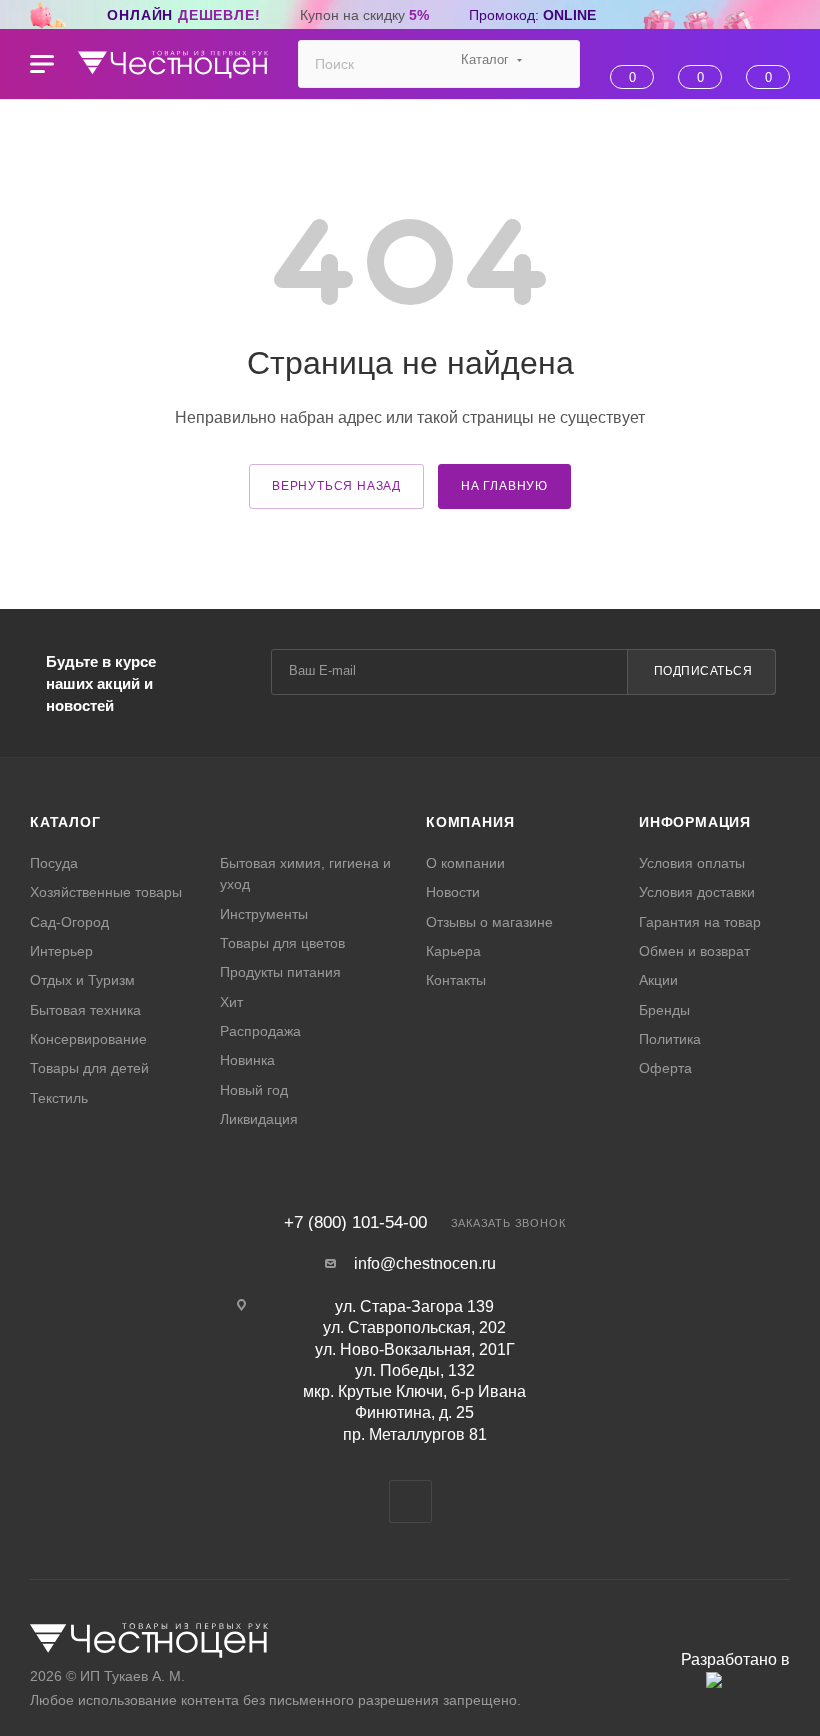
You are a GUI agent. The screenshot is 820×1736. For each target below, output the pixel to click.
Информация (695, 822)
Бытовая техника (85, 1010)
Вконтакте (410, 1501)
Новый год (254, 1090)
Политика (670, 1039)
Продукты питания (280, 972)
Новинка (247, 1060)
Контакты (456, 980)
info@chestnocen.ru (425, 1263)
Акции (658, 980)
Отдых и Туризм (82, 980)
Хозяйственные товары (106, 892)
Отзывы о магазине (489, 922)
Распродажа (260, 1031)
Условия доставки (697, 892)
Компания (470, 822)
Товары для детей (89, 1068)
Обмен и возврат (694, 951)
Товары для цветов (282, 943)
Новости (453, 892)
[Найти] (555, 64)
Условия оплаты (692, 863)
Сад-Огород (69, 922)
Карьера (453, 951)
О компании (465, 863)
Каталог (65, 822)
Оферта (665, 1068)
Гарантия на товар (700, 922)
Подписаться (703, 671)
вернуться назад (336, 486)
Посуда (54, 863)
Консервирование (88, 1039)
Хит (231, 1002)
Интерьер (61, 951)
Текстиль (59, 1098)
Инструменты (264, 914)
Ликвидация (259, 1119)
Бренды (664, 1010)
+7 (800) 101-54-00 (355, 1222)
